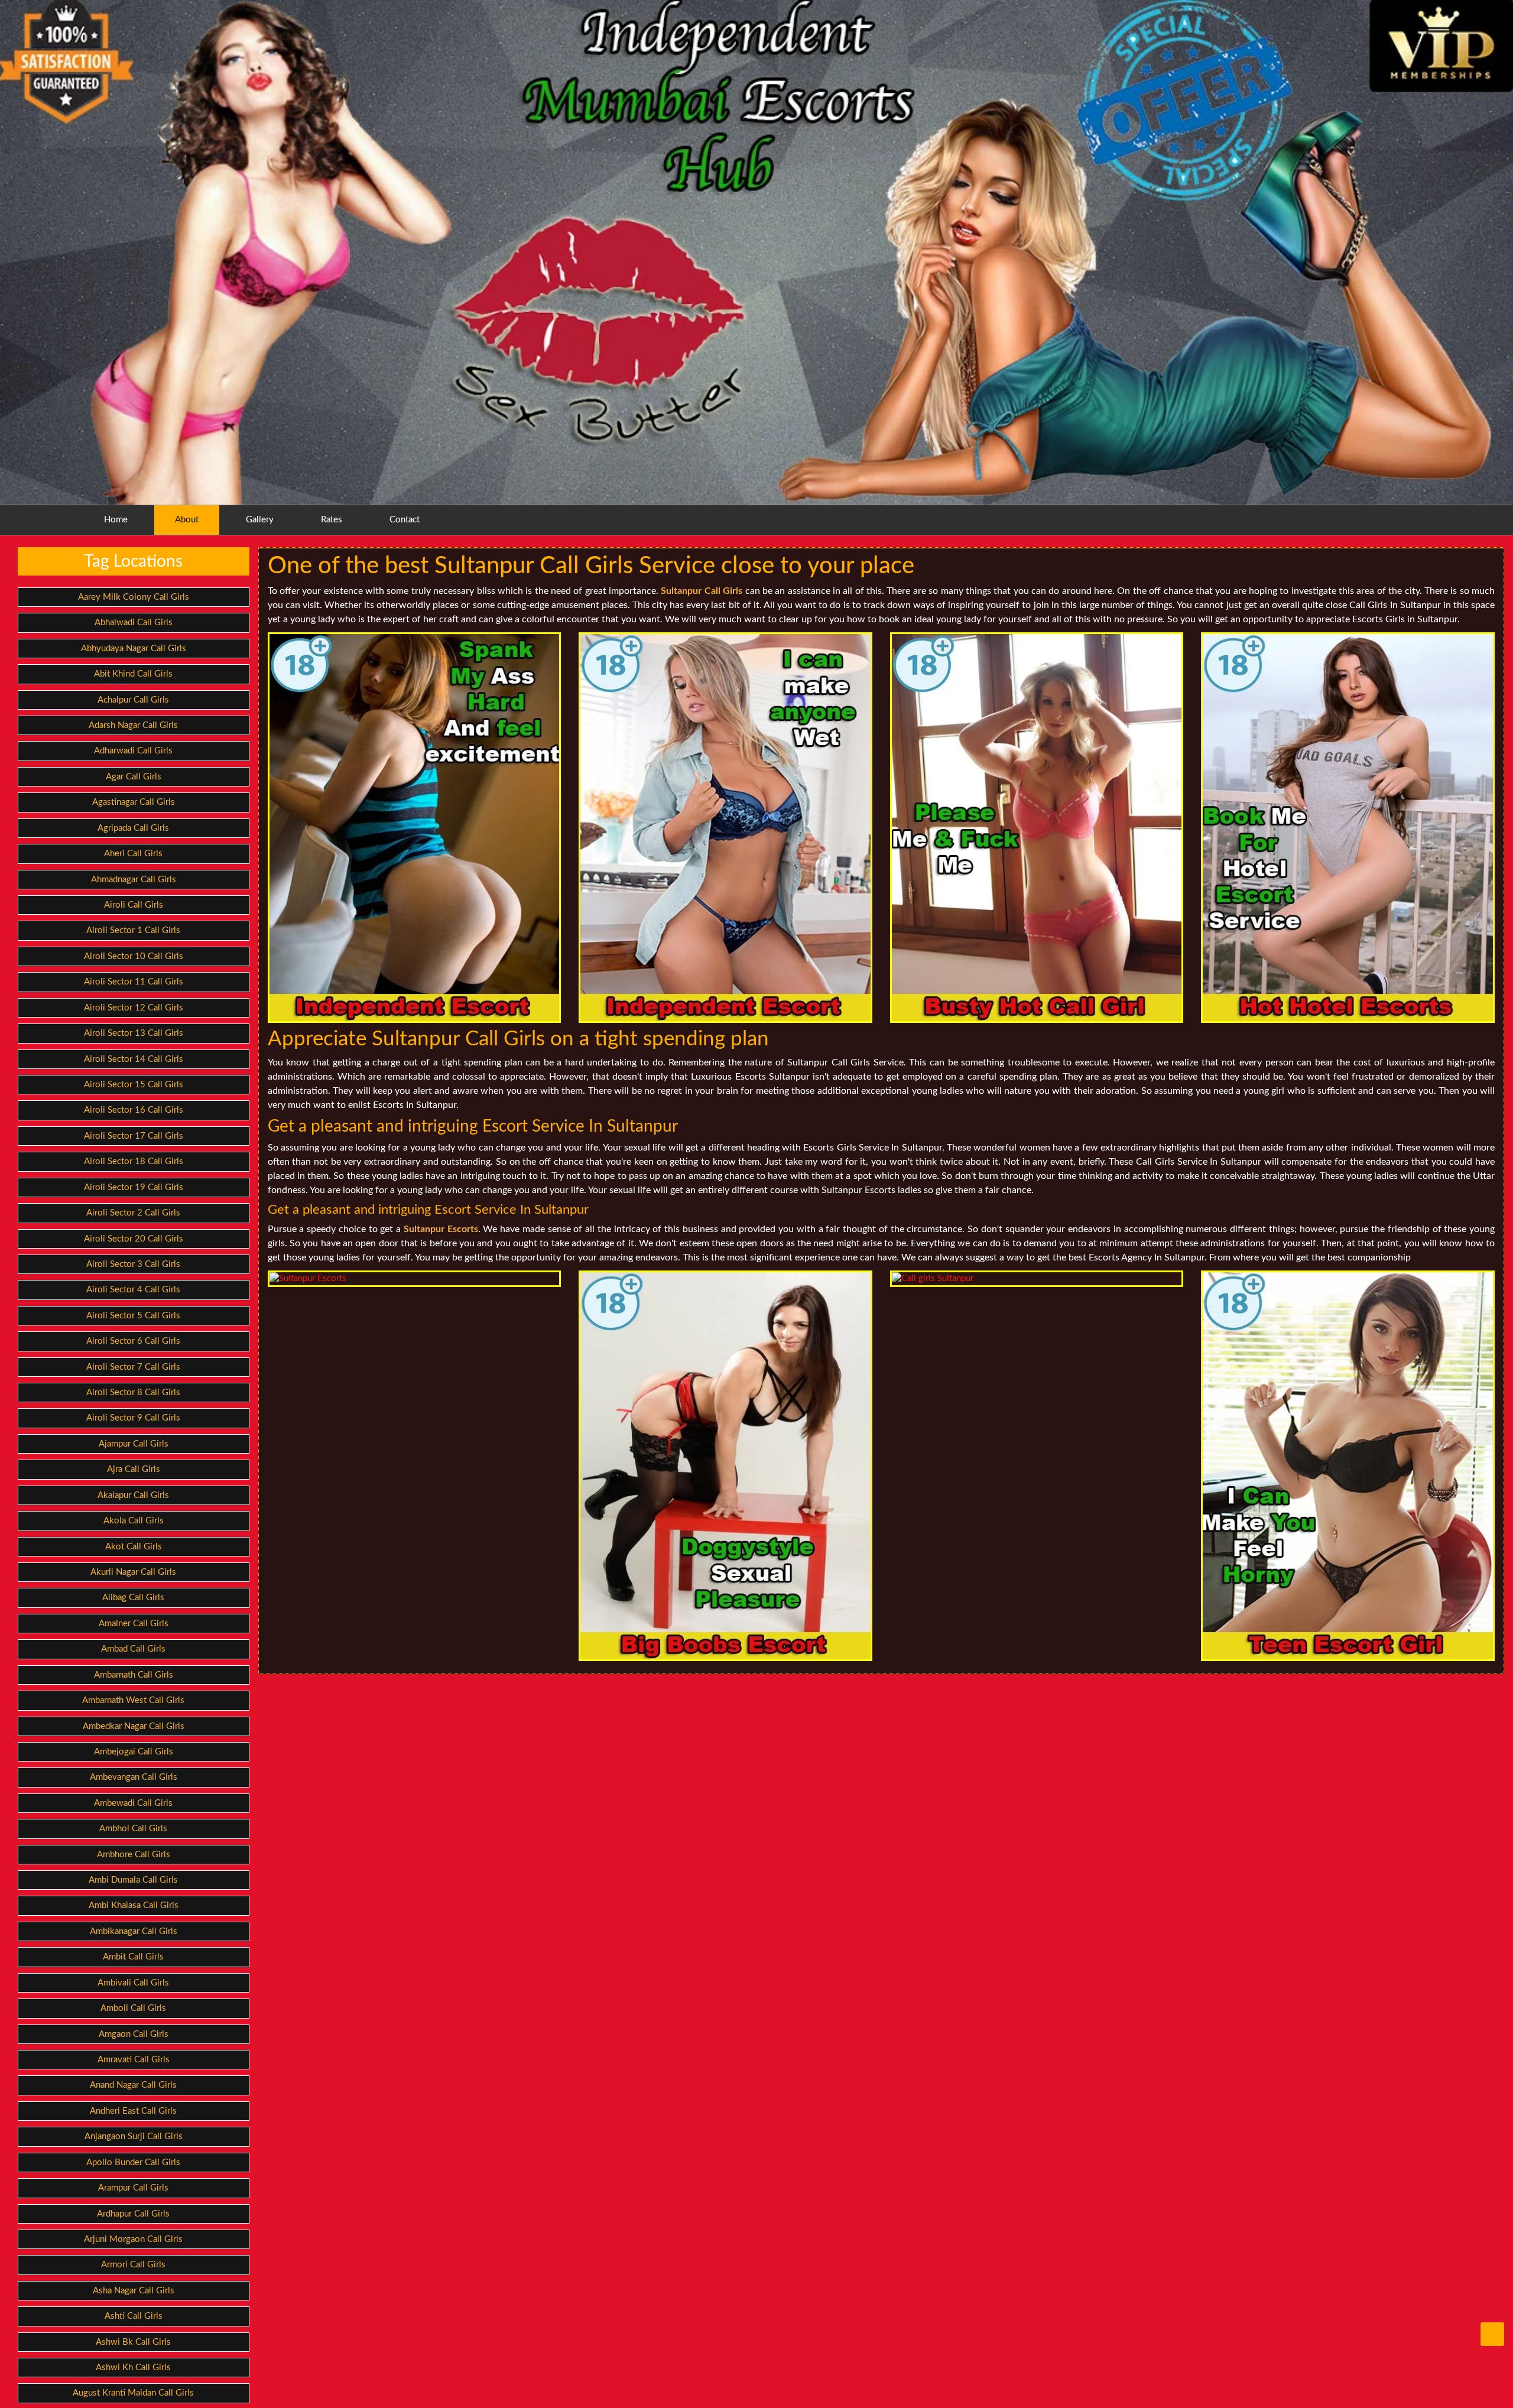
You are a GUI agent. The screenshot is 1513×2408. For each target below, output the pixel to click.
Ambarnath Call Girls (134, 1675)
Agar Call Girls (134, 777)
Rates (332, 520)
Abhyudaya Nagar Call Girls (134, 649)
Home (116, 520)
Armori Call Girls (133, 2265)
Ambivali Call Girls (133, 1983)
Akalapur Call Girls (133, 1495)
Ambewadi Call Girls (133, 1803)
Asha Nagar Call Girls (134, 2291)
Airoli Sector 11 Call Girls (134, 982)
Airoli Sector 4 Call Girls (133, 1290)
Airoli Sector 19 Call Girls (134, 1187)
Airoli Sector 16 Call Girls (134, 1110)
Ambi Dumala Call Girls (133, 1880)
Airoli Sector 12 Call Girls (134, 1008)
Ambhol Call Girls (133, 1829)
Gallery (260, 520)
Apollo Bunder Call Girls (133, 2162)
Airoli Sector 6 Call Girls (133, 1341)
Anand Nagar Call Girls (133, 2085)
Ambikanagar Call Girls (134, 1931)
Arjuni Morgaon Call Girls (133, 2239)
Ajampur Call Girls (134, 1444)
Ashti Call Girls (134, 2316)
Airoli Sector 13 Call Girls (134, 1033)
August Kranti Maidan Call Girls (133, 2393)
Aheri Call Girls (133, 854)
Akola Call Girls (134, 1521)
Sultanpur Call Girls (702, 591)
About (187, 520)
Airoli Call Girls (134, 905)
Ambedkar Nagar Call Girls (134, 1726)
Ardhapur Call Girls (133, 2214)
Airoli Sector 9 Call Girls (133, 1418)
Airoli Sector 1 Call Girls (133, 930)
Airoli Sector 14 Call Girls (134, 1059)
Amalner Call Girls (134, 1624)
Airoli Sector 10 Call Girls (134, 956)
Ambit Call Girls (133, 1957)
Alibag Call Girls (133, 1598)
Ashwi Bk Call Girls (133, 2342)
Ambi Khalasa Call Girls (134, 1905)
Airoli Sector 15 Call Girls (134, 1085)
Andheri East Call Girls (133, 2111)
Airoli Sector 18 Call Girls (134, 1161)
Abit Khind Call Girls (133, 674)
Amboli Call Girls (133, 2008)
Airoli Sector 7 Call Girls (133, 1367)
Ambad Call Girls (133, 1649)
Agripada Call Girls (133, 828)
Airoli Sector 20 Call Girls (134, 1239)
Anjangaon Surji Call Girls (134, 2136)
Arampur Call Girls (133, 2188)
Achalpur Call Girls (133, 700)
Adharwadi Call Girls (133, 751)
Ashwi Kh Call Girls (133, 2368)
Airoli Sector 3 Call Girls (133, 1264)
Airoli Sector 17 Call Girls (134, 1136)
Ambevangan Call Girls (134, 1777)
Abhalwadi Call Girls (134, 623)
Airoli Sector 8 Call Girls (133, 1393)
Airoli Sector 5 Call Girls (133, 1316)
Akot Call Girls (134, 1547)
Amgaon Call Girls (134, 2034)
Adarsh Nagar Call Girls (133, 725)
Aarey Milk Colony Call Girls (134, 597)
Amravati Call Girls (134, 2060)
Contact (405, 520)
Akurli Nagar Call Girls (133, 1572)
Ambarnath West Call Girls (133, 1700)
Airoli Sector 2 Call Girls (133, 1213)
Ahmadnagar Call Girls (134, 880)
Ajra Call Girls (134, 1469)
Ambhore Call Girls (134, 1855)
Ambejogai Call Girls (134, 1752)
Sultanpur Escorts (441, 1229)
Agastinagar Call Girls (134, 802)
